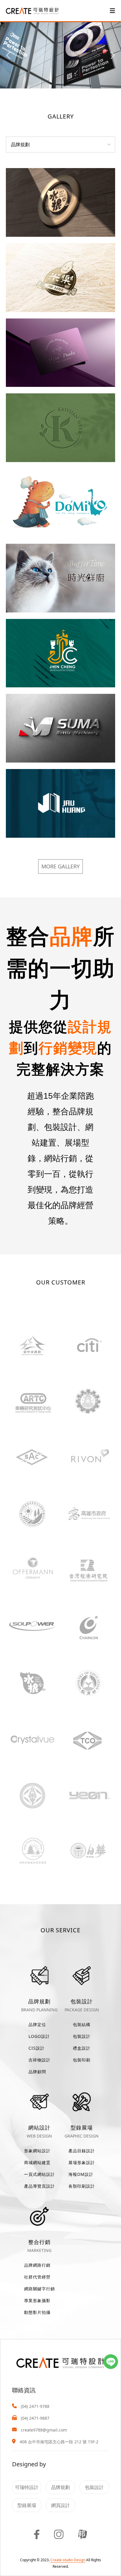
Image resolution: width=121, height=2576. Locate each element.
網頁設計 (60, 2505)
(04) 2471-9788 (35, 2406)
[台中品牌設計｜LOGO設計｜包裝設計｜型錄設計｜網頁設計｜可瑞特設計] (32, 10)
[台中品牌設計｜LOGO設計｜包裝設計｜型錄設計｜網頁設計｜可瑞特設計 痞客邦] (83, 2534)
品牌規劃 (60, 2487)
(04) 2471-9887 (35, 2418)
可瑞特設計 (27, 2487)
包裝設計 (94, 2487)
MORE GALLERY (60, 866)
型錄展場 (27, 2505)
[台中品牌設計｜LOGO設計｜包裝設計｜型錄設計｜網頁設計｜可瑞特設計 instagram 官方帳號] (59, 2534)
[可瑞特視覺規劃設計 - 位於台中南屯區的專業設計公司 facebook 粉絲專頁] (37, 2534)
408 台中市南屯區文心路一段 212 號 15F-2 (59, 2442)
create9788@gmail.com (44, 2430)
